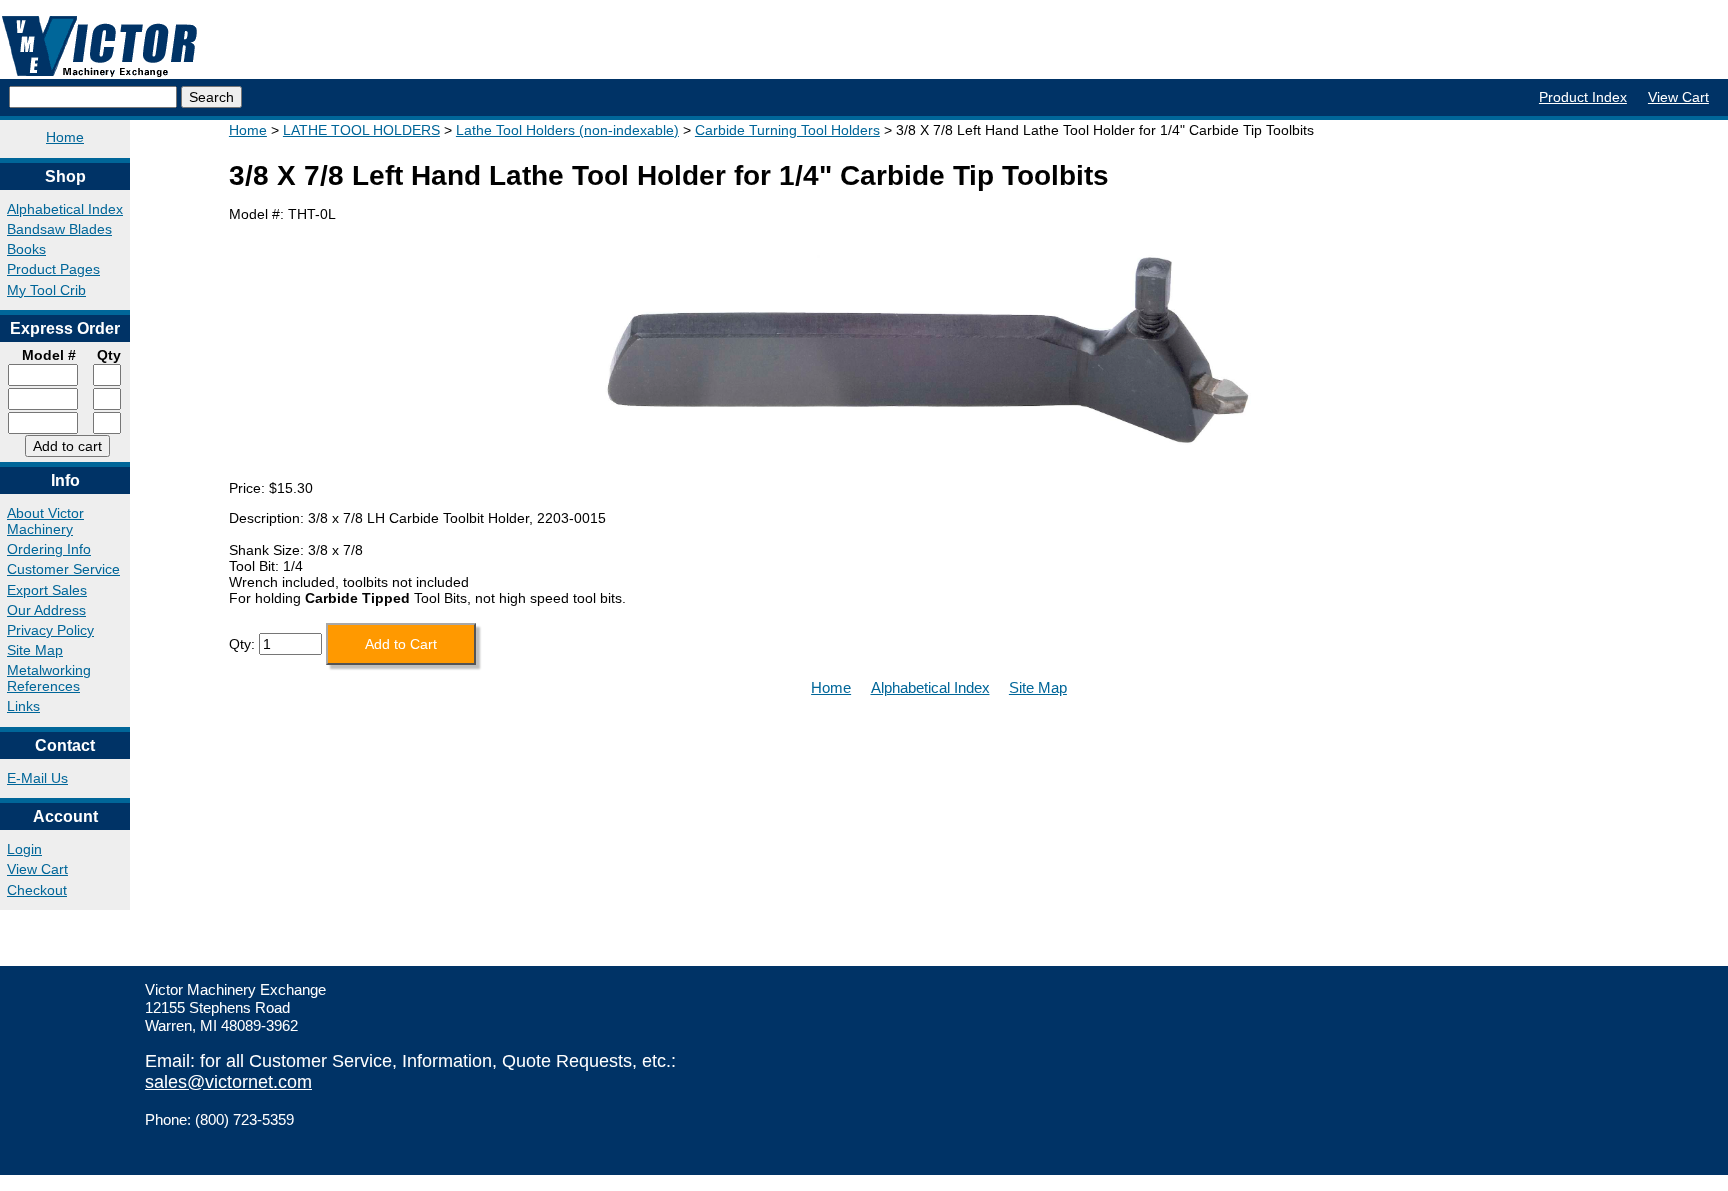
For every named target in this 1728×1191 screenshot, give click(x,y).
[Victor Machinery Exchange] (100, 46)
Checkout (37, 890)
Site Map (35, 650)
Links (23, 706)
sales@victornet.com (228, 1082)
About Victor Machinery (45, 521)
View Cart (1678, 97)
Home (65, 137)
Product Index (1583, 97)
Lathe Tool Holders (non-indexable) (567, 130)
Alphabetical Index (65, 209)
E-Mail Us (37, 778)
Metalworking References (49, 678)
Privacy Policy (50, 630)
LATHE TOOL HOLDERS (361, 130)
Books (26, 249)
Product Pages (53, 269)
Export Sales (47, 590)
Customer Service (63, 569)
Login (24, 849)
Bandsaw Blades (59, 229)
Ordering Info (49, 549)
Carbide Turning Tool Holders (787, 130)
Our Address (46, 610)
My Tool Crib (46, 290)
